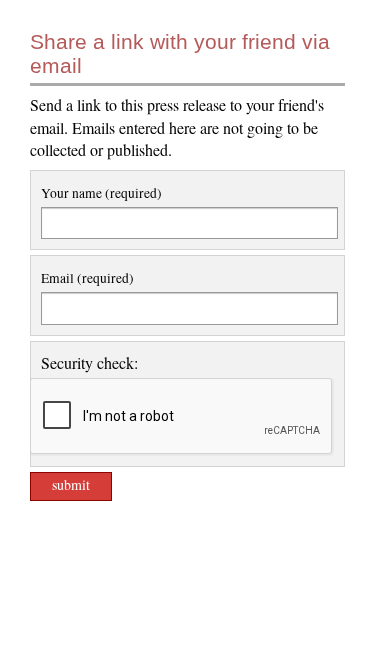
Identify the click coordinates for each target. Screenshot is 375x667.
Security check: (89, 362)
